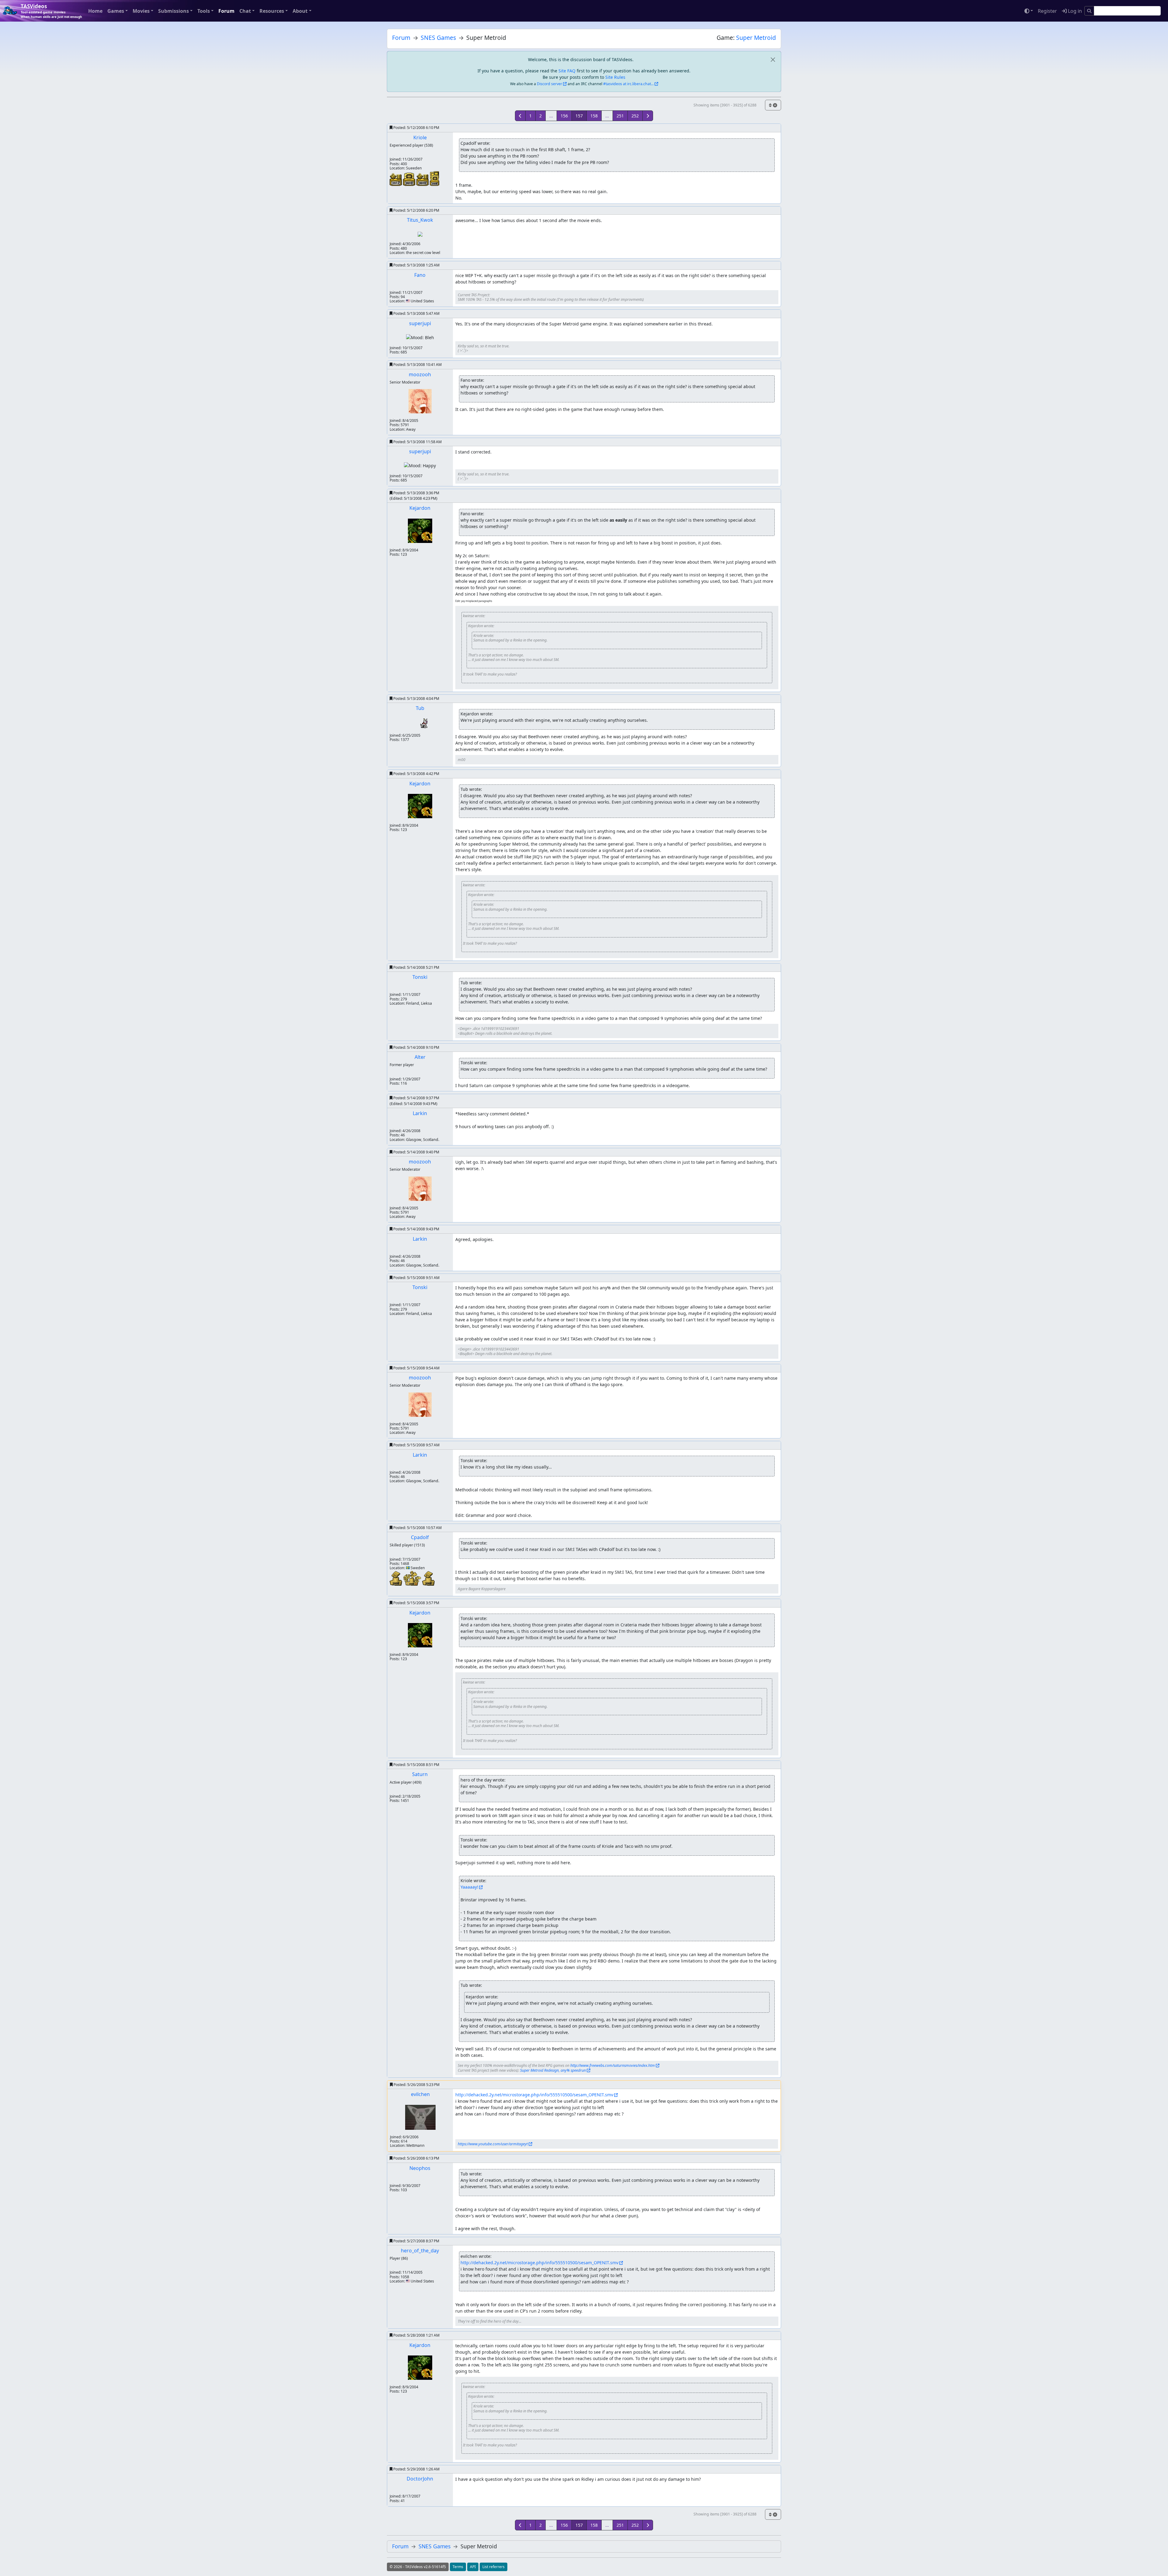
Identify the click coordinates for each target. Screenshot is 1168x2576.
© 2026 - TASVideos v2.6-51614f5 (418, 2567)
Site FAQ (567, 71)
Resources (272, 11)
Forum (226, 11)
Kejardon (420, 508)
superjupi (420, 323)
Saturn (420, 1774)
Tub (420, 708)
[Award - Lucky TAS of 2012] (396, 179)
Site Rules (615, 77)
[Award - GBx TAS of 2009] (435, 178)
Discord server (549, 84)
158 (594, 116)
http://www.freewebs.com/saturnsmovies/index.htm (613, 2065)
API (473, 2567)
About (300, 11)
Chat (245, 11)
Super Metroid (756, 38)
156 (564, 116)
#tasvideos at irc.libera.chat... (628, 84)
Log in (1074, 11)
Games (116, 11)
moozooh (420, 374)
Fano (420, 275)
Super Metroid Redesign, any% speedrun (553, 2070)
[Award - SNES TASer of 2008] (428, 1578)
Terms (458, 2567)
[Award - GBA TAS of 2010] (410, 179)
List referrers (494, 2567)
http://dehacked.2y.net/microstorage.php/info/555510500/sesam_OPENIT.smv (534, 2095)
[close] (773, 59)
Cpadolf (420, 1537)
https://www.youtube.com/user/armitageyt (493, 2144)
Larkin (420, 1113)
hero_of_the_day (420, 2251)
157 (579, 116)
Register (1047, 11)
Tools (204, 11)
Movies (141, 11)
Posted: (416, 128)
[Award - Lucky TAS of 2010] (423, 179)
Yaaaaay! (469, 1887)
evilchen (420, 2094)
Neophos (420, 2168)
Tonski (420, 977)
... (551, 116)
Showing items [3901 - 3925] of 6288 (725, 105)
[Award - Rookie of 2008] (413, 1578)
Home (95, 11)
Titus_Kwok (420, 220)
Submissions (174, 11)
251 (620, 116)
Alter (420, 1057)
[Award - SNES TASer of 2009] (396, 1578)
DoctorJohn (420, 2479)
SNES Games (438, 38)
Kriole (420, 137)
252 (635, 116)
